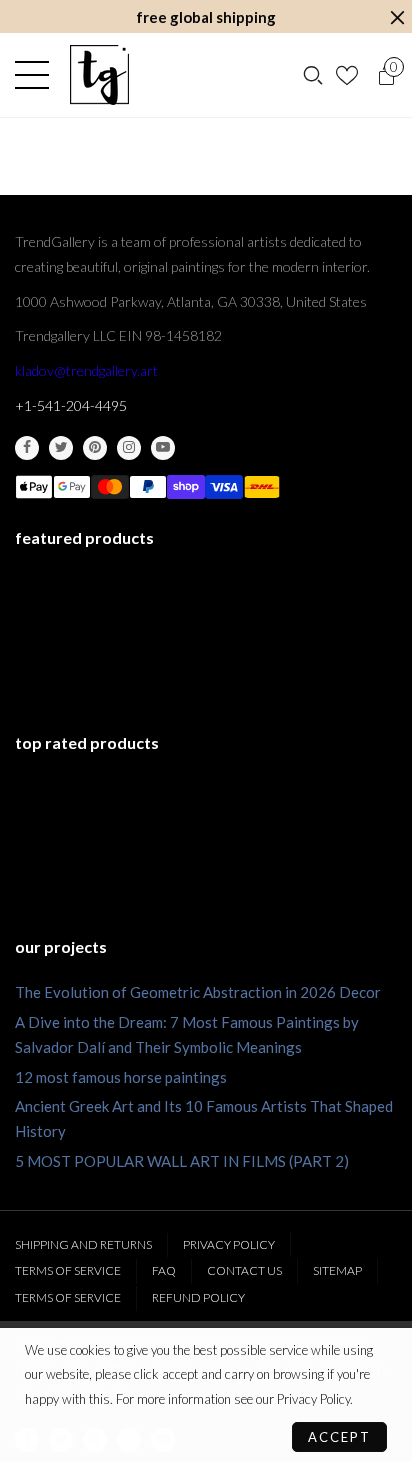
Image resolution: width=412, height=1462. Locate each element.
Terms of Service (68, 1270)
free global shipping (206, 17)
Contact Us (244, 1270)
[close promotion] (397, 17)
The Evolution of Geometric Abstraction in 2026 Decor (198, 992)
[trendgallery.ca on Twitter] (61, 448)
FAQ (164, 1270)
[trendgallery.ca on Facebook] (27, 448)
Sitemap (337, 1270)
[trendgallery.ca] (99, 75)
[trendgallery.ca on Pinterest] (95, 448)
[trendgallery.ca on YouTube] (163, 448)
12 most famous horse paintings (121, 1077)
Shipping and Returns (83, 1244)
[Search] (313, 75)
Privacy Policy (229, 1244)
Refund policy (198, 1297)
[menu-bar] (37, 75)
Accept (339, 1437)
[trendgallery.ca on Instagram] (129, 448)
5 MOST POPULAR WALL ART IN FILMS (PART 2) (182, 1161)
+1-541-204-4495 (71, 405)
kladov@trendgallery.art (86, 370)
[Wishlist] (349, 75)
